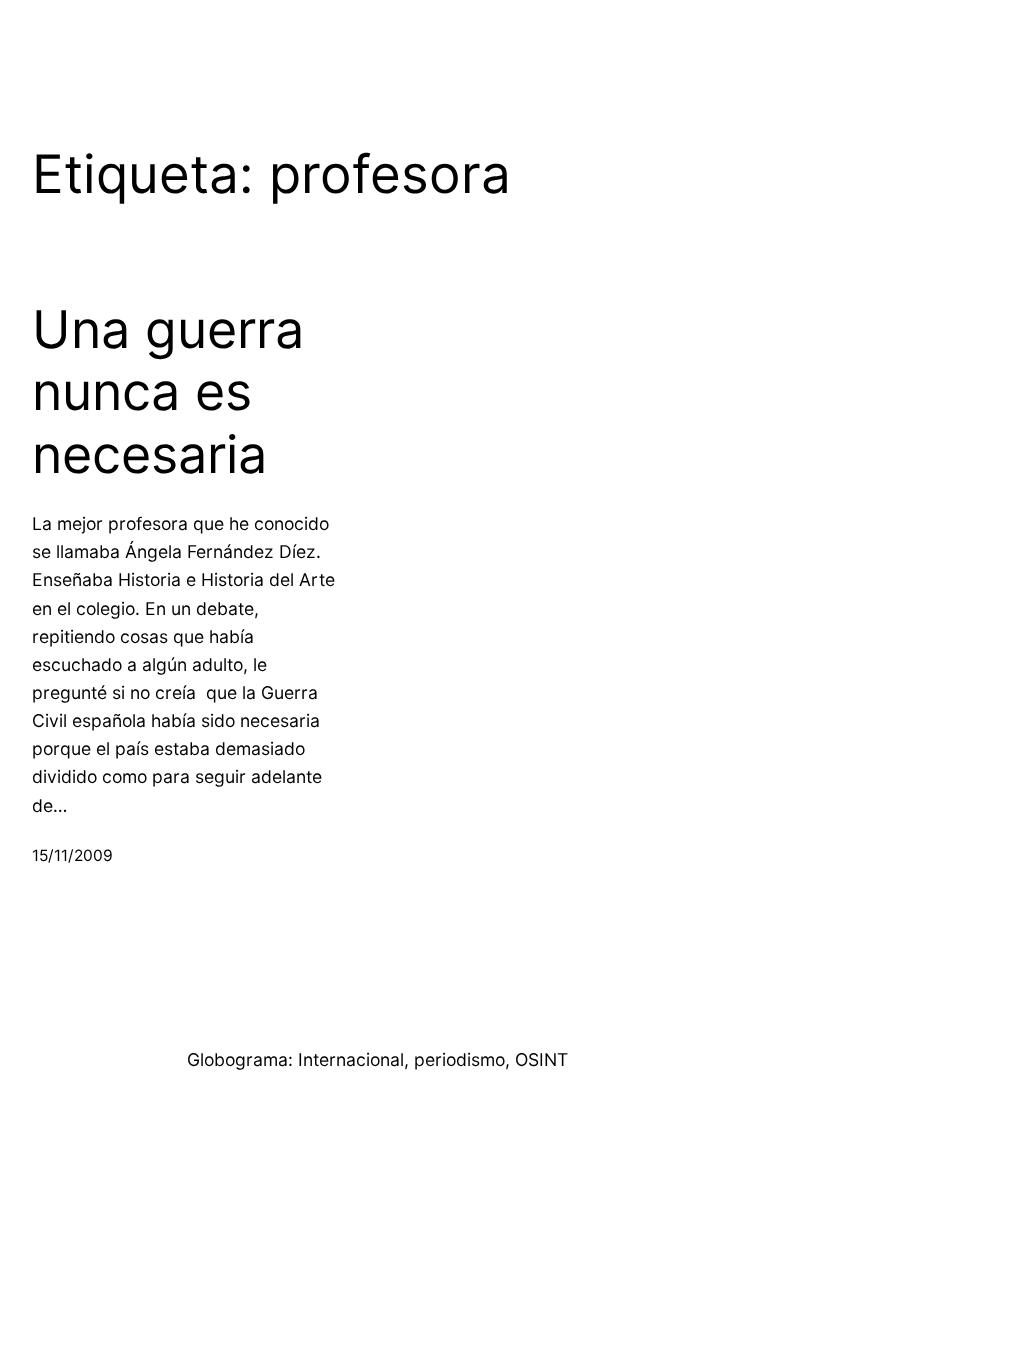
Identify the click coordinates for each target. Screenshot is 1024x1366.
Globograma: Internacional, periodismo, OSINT (377, 1059)
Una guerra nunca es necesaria (168, 392)
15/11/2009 (72, 855)
